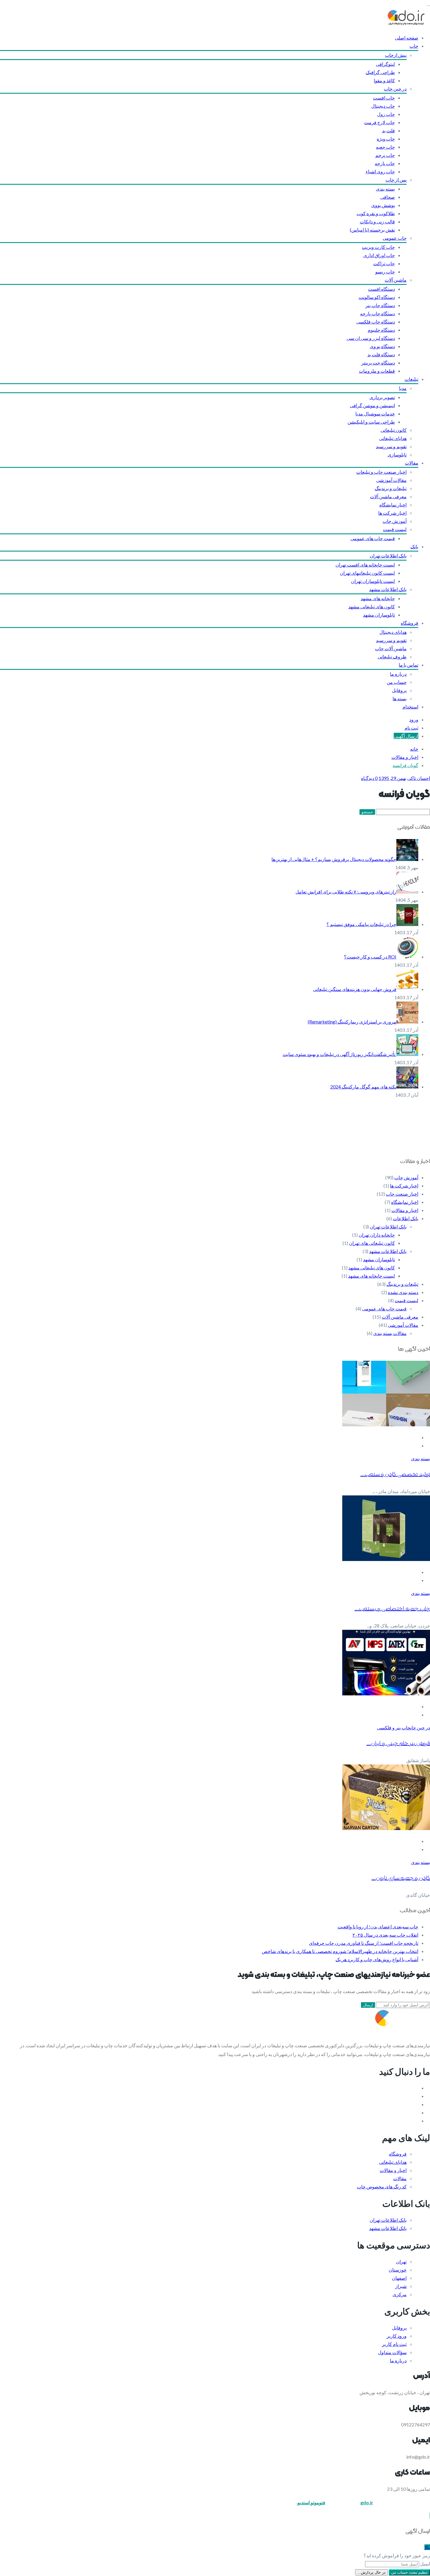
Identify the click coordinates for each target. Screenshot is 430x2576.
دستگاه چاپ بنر (380, 305)
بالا (427, 2547)
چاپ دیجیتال (383, 106)
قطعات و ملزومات (377, 371)
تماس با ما (408, 665)
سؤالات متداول (392, 2352)
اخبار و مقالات (405, 757)
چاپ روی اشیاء (380, 171)
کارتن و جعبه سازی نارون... (401, 1878)
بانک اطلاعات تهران (388, 556)
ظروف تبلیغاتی (392, 657)
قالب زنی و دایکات (377, 221)
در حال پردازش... (371, 2572)
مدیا (403, 388)
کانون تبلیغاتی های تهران (372, 1243)
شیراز (401, 2286)
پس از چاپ (396, 180)
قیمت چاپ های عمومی (373, 538)
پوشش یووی (383, 205)
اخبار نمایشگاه (393, 505)
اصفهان (399, 2278)
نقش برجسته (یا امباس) (372, 230)
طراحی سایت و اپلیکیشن (371, 422)
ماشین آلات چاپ (391, 648)
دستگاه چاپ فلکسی (376, 322)
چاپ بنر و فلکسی (394, 1727)
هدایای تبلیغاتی (393, 438)
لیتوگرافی (385, 64)
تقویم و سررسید (391, 446)
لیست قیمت (395, 529)
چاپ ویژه (386, 139)
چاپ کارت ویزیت (378, 247)
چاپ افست (384, 98)
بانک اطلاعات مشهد (388, 589)
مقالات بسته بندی (390, 1333)
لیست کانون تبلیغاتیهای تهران (367, 573)
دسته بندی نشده (403, 1292)
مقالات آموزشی (391, 480)
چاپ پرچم (385, 155)
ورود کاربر (397, 2336)
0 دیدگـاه (369, 778)
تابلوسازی (397, 455)
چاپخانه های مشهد (378, 598)
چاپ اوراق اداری (379, 255)
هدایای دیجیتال (393, 632)
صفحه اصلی (407, 38)
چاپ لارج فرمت (380, 122)
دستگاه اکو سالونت (377, 297)
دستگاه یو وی (382, 346)
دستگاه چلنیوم (381, 330)
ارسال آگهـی (406, 736)
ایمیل (425, 2564)
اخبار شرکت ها (392, 513)
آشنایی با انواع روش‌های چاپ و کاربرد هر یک (377, 1959)
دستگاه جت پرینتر (378, 363)
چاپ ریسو (385, 272)
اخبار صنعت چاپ (402, 1194)
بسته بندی (385, 189)
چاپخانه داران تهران (377, 1235)
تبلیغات (411, 379)
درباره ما (398, 674)
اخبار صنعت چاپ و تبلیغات (381, 472)
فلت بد (388, 130)
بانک (414, 546)
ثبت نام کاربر (394, 2344)
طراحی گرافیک (380, 72)
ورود (414, 719)
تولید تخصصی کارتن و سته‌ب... (395, 1474)
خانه (414, 749)
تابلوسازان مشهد (379, 615)
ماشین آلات (396, 280)
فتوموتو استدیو (311, 2502)
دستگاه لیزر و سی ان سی (371, 338)
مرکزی (400, 2294)
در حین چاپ (395, 89)
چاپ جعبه (385, 147)
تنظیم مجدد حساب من (409, 2572)
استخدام (410, 707)
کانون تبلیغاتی (394, 430)
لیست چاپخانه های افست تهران (365, 565)
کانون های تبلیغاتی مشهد (372, 606)
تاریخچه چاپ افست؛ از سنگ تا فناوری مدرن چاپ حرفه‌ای (364, 1943)
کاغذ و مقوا (384, 80)
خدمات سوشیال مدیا (375, 414)
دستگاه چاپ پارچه (377, 313)
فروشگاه (410, 623)
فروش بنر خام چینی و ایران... (398, 1743)
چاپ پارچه (385, 163)
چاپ (414, 46)
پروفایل (399, 690)
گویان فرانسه (405, 765)
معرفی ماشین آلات (388, 496)
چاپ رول (386, 114)
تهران (401, 2261)
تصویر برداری (382, 397)
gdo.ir (367, 2502)
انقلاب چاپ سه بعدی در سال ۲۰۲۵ (385, 1935)
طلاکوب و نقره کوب (376, 213)
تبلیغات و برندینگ (391, 488)
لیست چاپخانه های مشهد (371, 1276)
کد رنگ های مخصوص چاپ (382, 2186)
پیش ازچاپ (396, 55)
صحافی (388, 197)
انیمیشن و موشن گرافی (372, 405)
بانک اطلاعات (406, 1218)
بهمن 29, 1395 (392, 778)
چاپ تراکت (384, 263)
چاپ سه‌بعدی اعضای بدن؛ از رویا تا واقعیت (378, 1927)
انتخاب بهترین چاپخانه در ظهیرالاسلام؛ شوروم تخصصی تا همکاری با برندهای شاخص (340, 1951)
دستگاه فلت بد (381, 354)
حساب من (397, 682)
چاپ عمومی (395, 238)
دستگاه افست (381, 289)
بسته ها (400, 698)
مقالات (412, 463)
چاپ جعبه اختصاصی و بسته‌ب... (392, 1609)
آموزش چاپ (395, 521)
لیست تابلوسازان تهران (373, 581)
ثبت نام (411, 728)
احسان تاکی (419, 778)
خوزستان (398, 2270)
